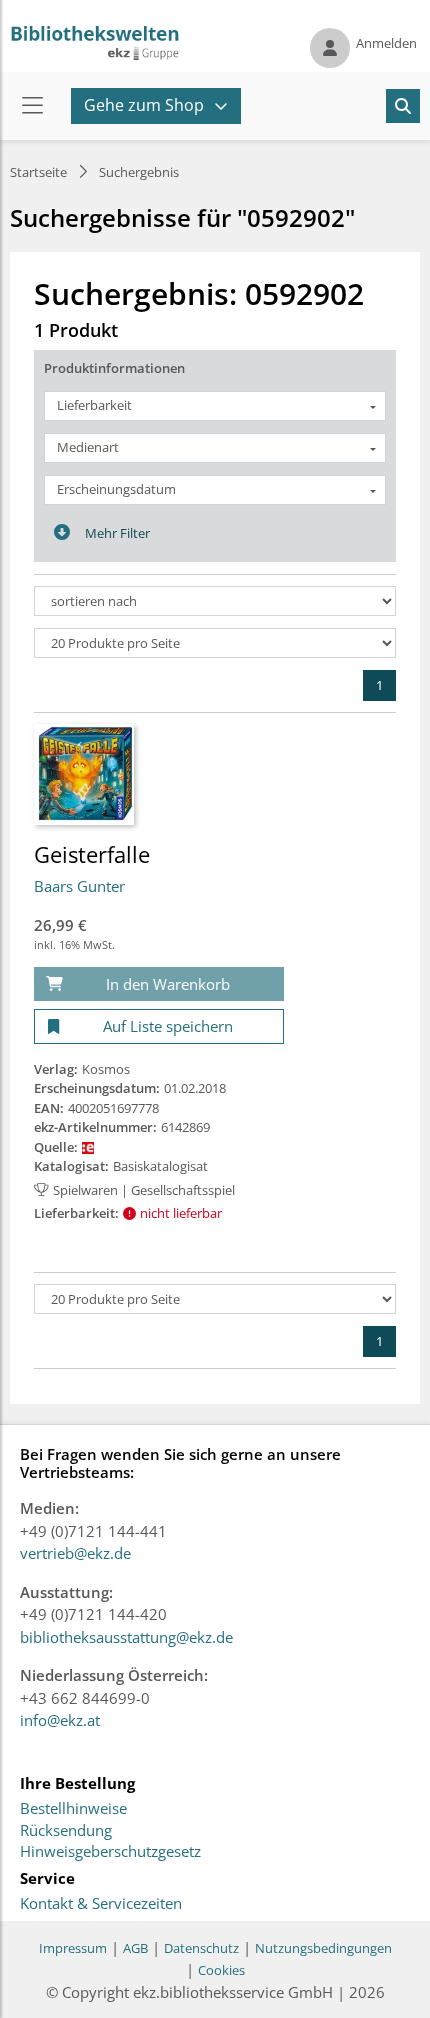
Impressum (73, 1948)
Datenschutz (201, 1948)
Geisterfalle (92, 854)
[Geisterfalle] (84, 773)
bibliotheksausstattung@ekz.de (126, 1637)
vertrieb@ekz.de (75, 1553)
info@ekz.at (60, 1720)
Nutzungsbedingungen (323, 1948)
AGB (135, 1948)
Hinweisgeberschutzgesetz (110, 1852)
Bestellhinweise (73, 1809)
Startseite (38, 172)
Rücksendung (66, 1831)
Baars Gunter (79, 886)
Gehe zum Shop (144, 105)
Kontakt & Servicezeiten (101, 1904)
